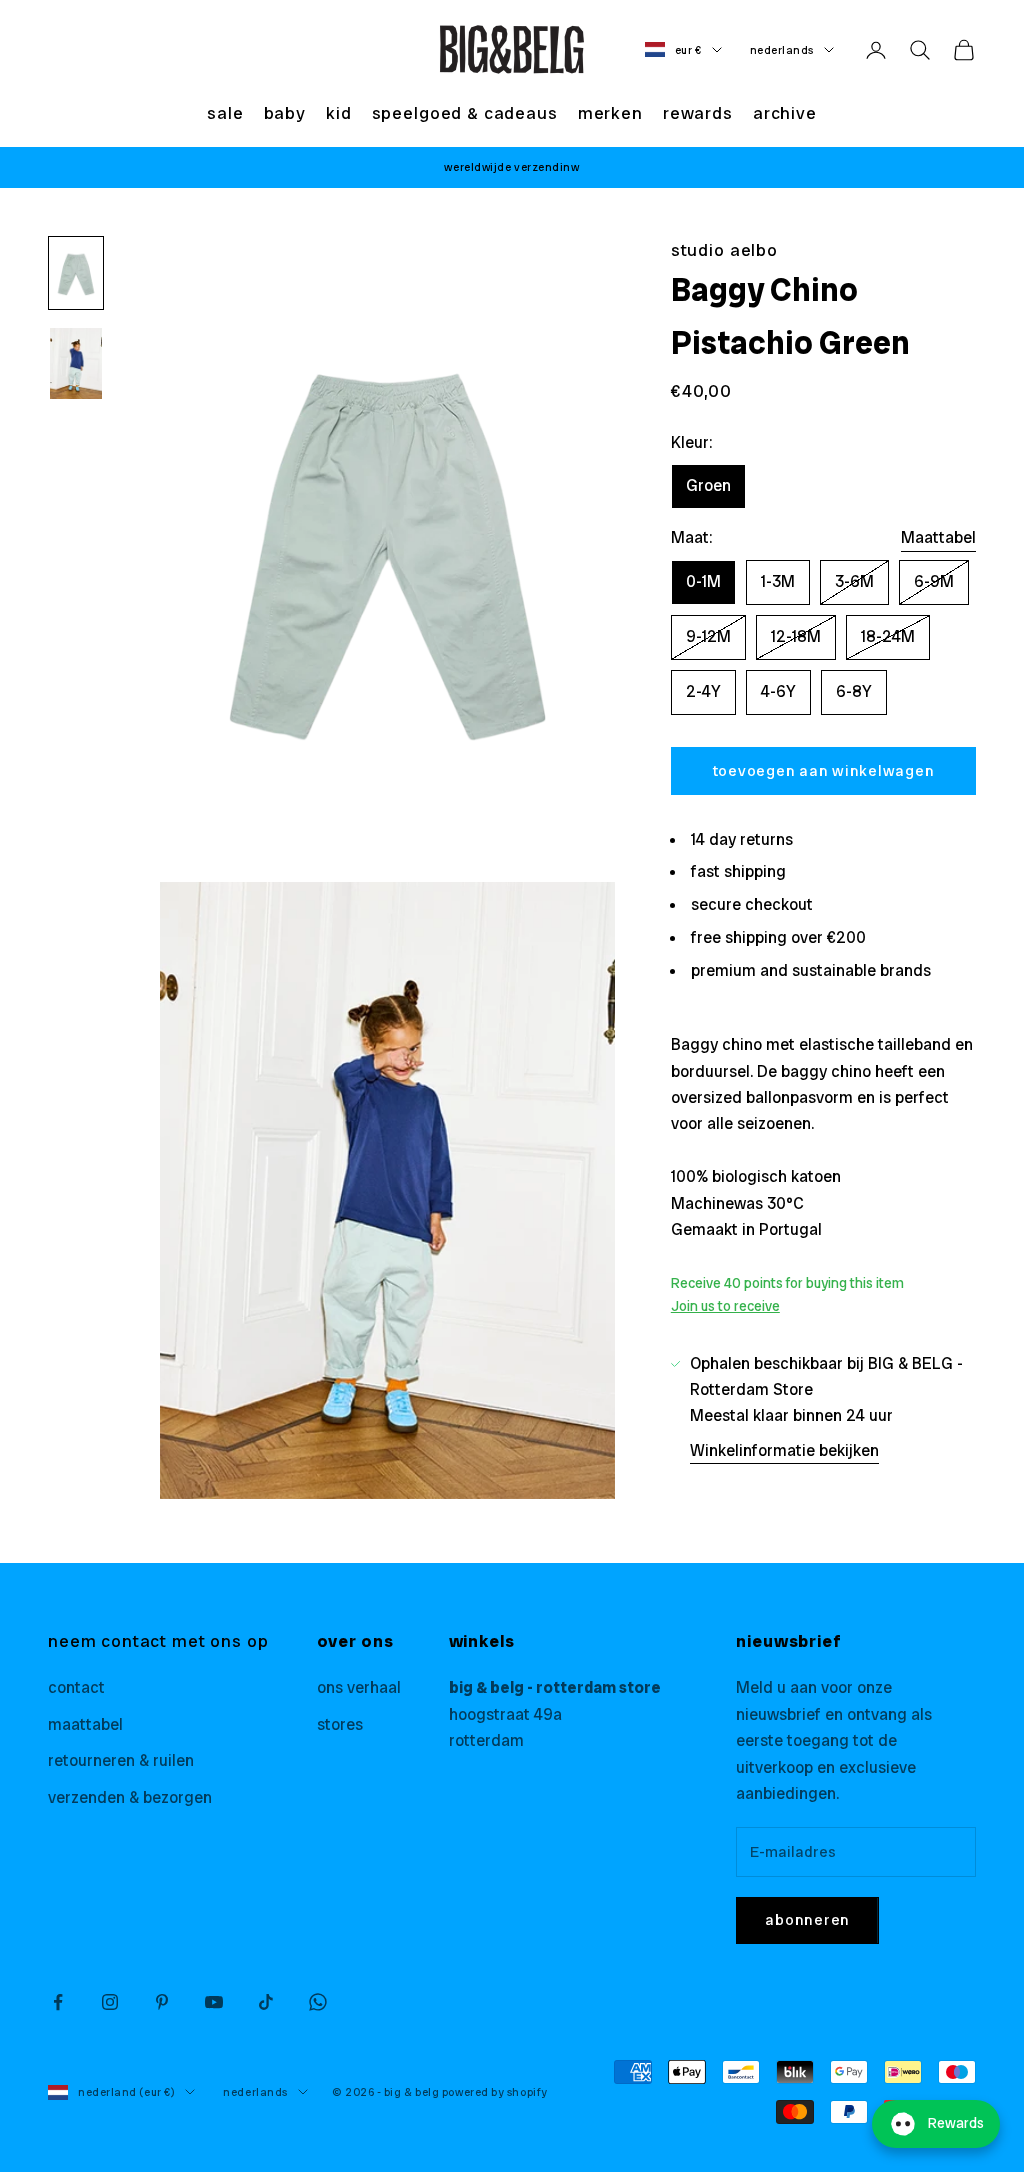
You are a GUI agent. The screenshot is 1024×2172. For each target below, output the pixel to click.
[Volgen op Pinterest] (162, 2002)
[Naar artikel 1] (76, 273)
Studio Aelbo (724, 250)
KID (339, 113)
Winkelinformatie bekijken (784, 1450)
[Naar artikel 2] (76, 363)
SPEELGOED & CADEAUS (465, 113)
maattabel (85, 1724)
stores (340, 1724)
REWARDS (698, 113)
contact (76, 1687)
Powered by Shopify (495, 2092)
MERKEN (610, 113)
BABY (285, 113)
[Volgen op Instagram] (110, 2002)
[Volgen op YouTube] (214, 2002)
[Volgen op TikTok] (266, 2002)
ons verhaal (359, 1687)
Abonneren (807, 1920)
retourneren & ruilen (121, 1760)
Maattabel (938, 537)
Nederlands (782, 50)
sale (225, 113)
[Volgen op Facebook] (58, 2002)
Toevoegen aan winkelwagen (824, 771)
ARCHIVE (785, 113)
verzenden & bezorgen (130, 1797)
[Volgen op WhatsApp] (318, 2002)
